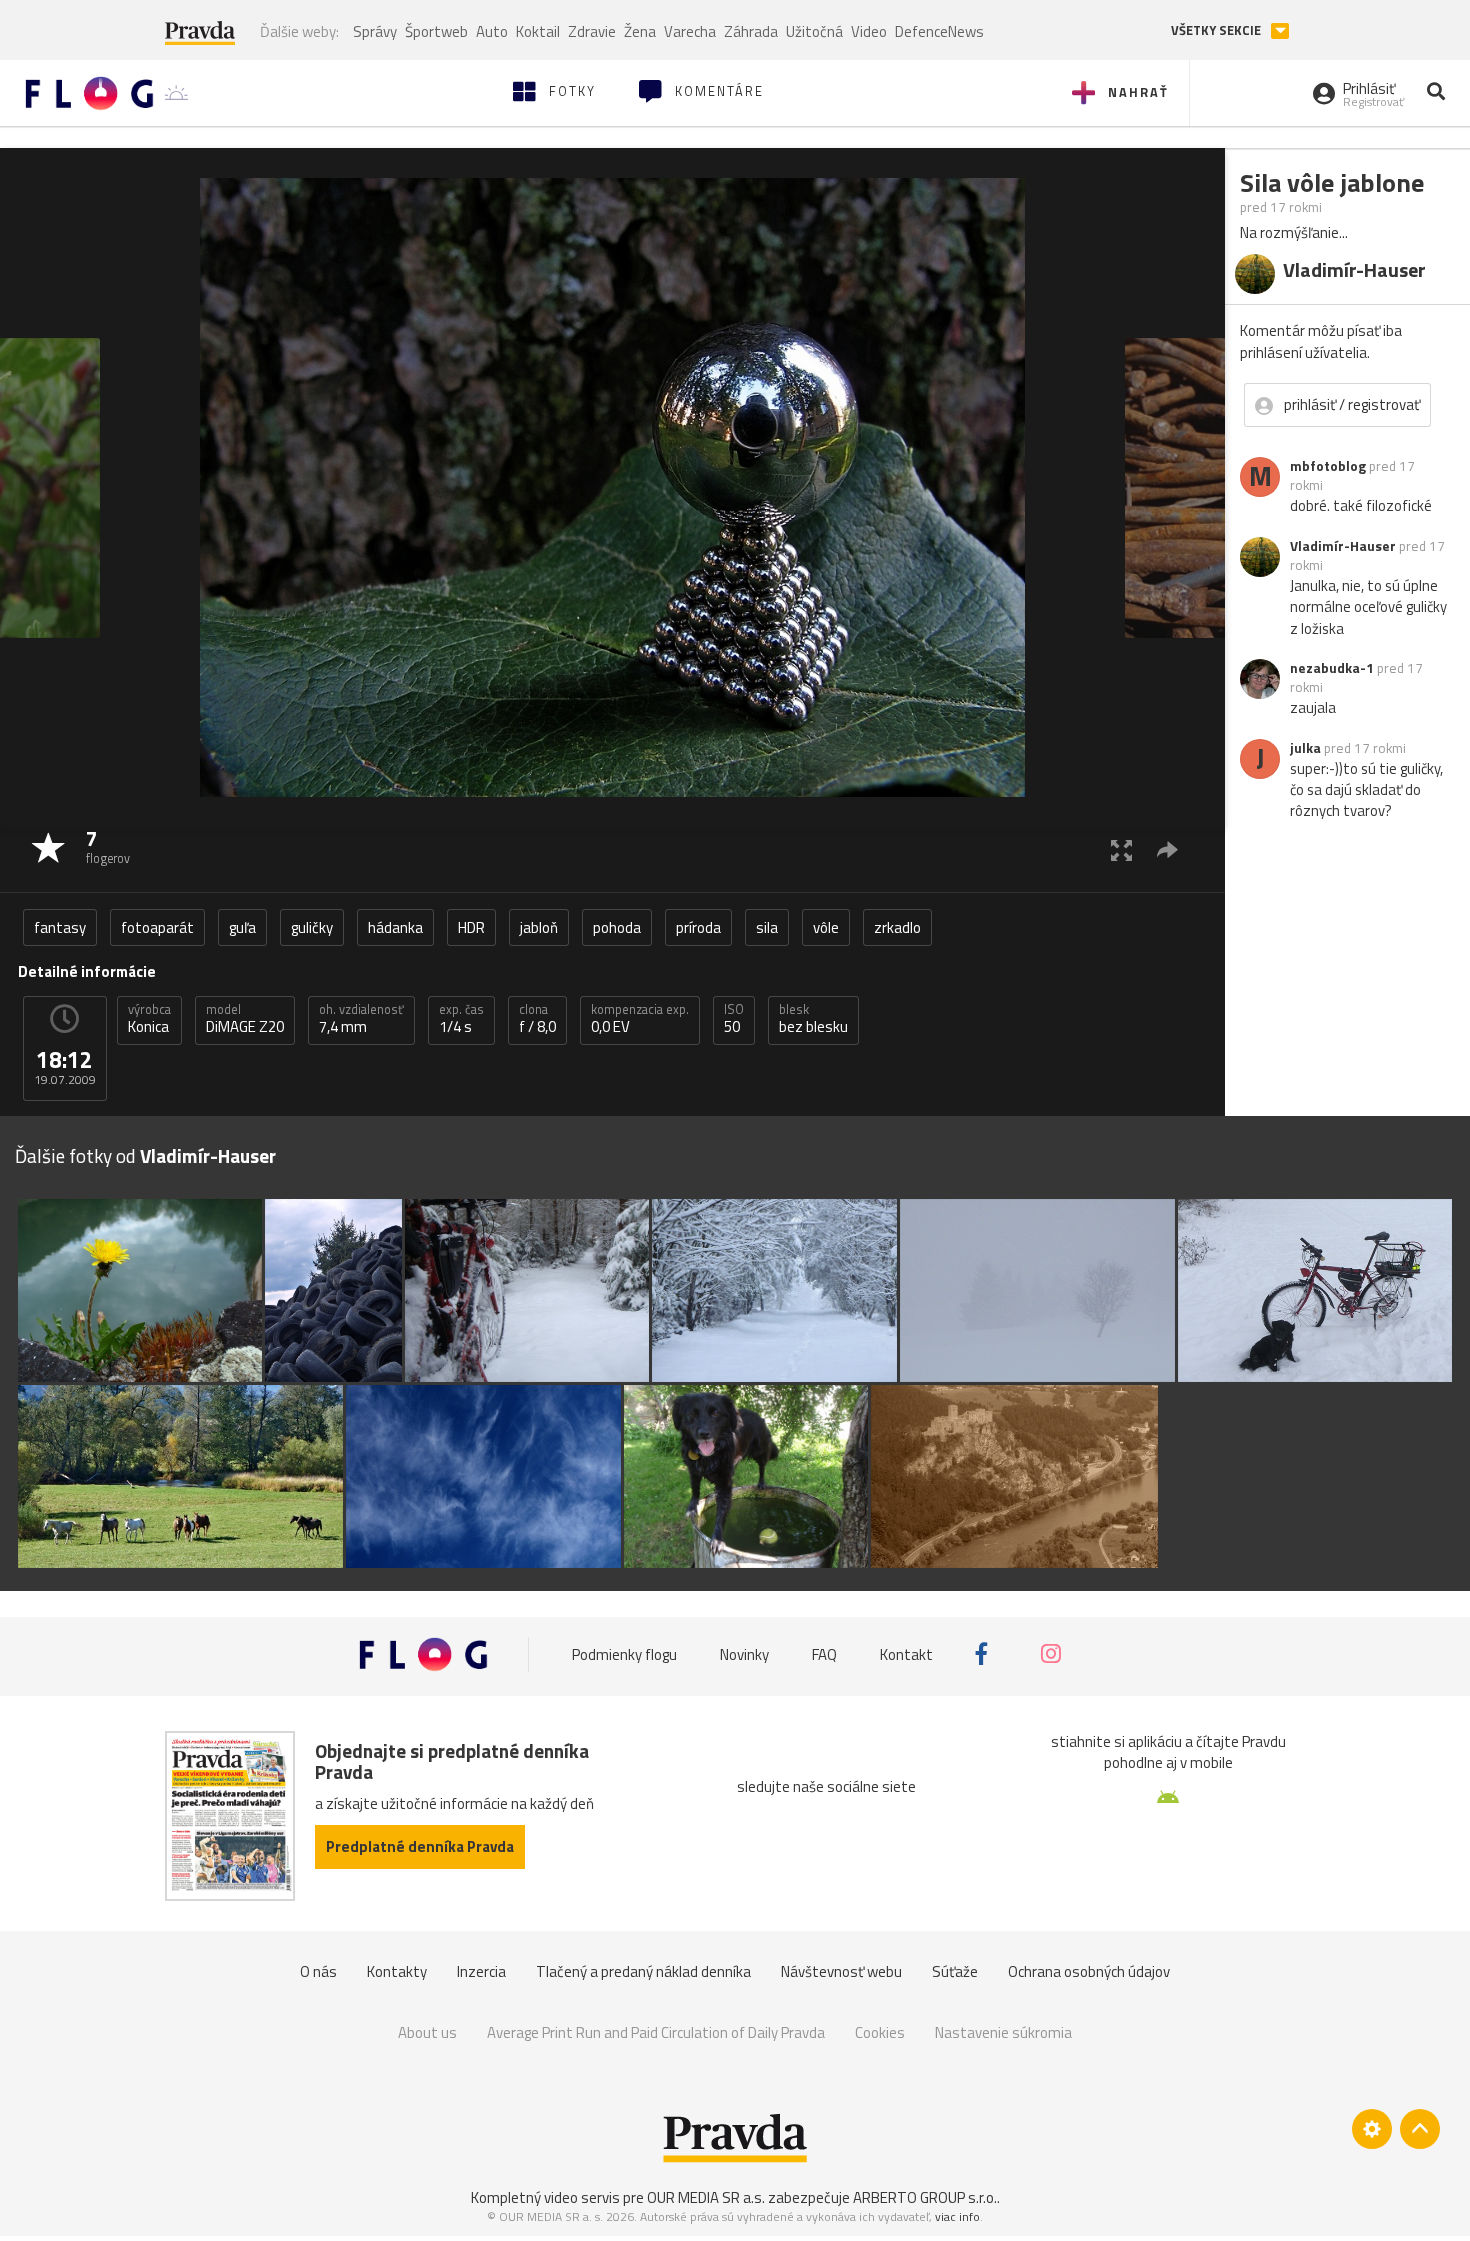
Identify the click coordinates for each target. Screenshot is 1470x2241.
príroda (698, 927)
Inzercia (481, 1971)
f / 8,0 (537, 1019)
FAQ (824, 1653)
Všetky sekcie (1217, 30)
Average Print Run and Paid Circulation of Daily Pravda (656, 2032)
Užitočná (814, 31)
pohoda (617, 927)
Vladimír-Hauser (1343, 546)
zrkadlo (897, 927)
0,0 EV (640, 1019)
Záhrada (751, 31)
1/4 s (461, 1019)
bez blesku (813, 1019)
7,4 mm (361, 1019)
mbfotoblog (1328, 466)
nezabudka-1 (1332, 668)
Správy (375, 31)
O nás (318, 1971)
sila (767, 927)
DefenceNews (939, 31)
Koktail (538, 31)
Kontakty (397, 1971)
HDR (471, 927)
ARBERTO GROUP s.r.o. (925, 2197)
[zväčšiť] (1121, 849)
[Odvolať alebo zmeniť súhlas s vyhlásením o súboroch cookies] (1372, 2129)
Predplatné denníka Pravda (420, 1846)
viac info (957, 2216)
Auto (492, 31)
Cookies (880, 2032)
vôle (826, 927)
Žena (640, 31)
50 (734, 1019)
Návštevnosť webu (841, 1971)
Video (869, 31)
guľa (242, 927)
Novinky (744, 1653)
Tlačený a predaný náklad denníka (643, 1971)
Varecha (690, 31)
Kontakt (906, 1653)
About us (427, 2032)
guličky (312, 927)
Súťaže (955, 1971)
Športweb (436, 31)
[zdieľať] (1167, 849)
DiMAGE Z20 (245, 1019)
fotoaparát (157, 927)
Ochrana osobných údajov (1089, 1971)
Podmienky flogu (624, 1653)
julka (1305, 748)
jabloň (539, 927)
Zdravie (592, 31)
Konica (149, 1019)
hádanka (395, 927)
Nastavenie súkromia (1003, 2032)
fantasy (60, 927)
